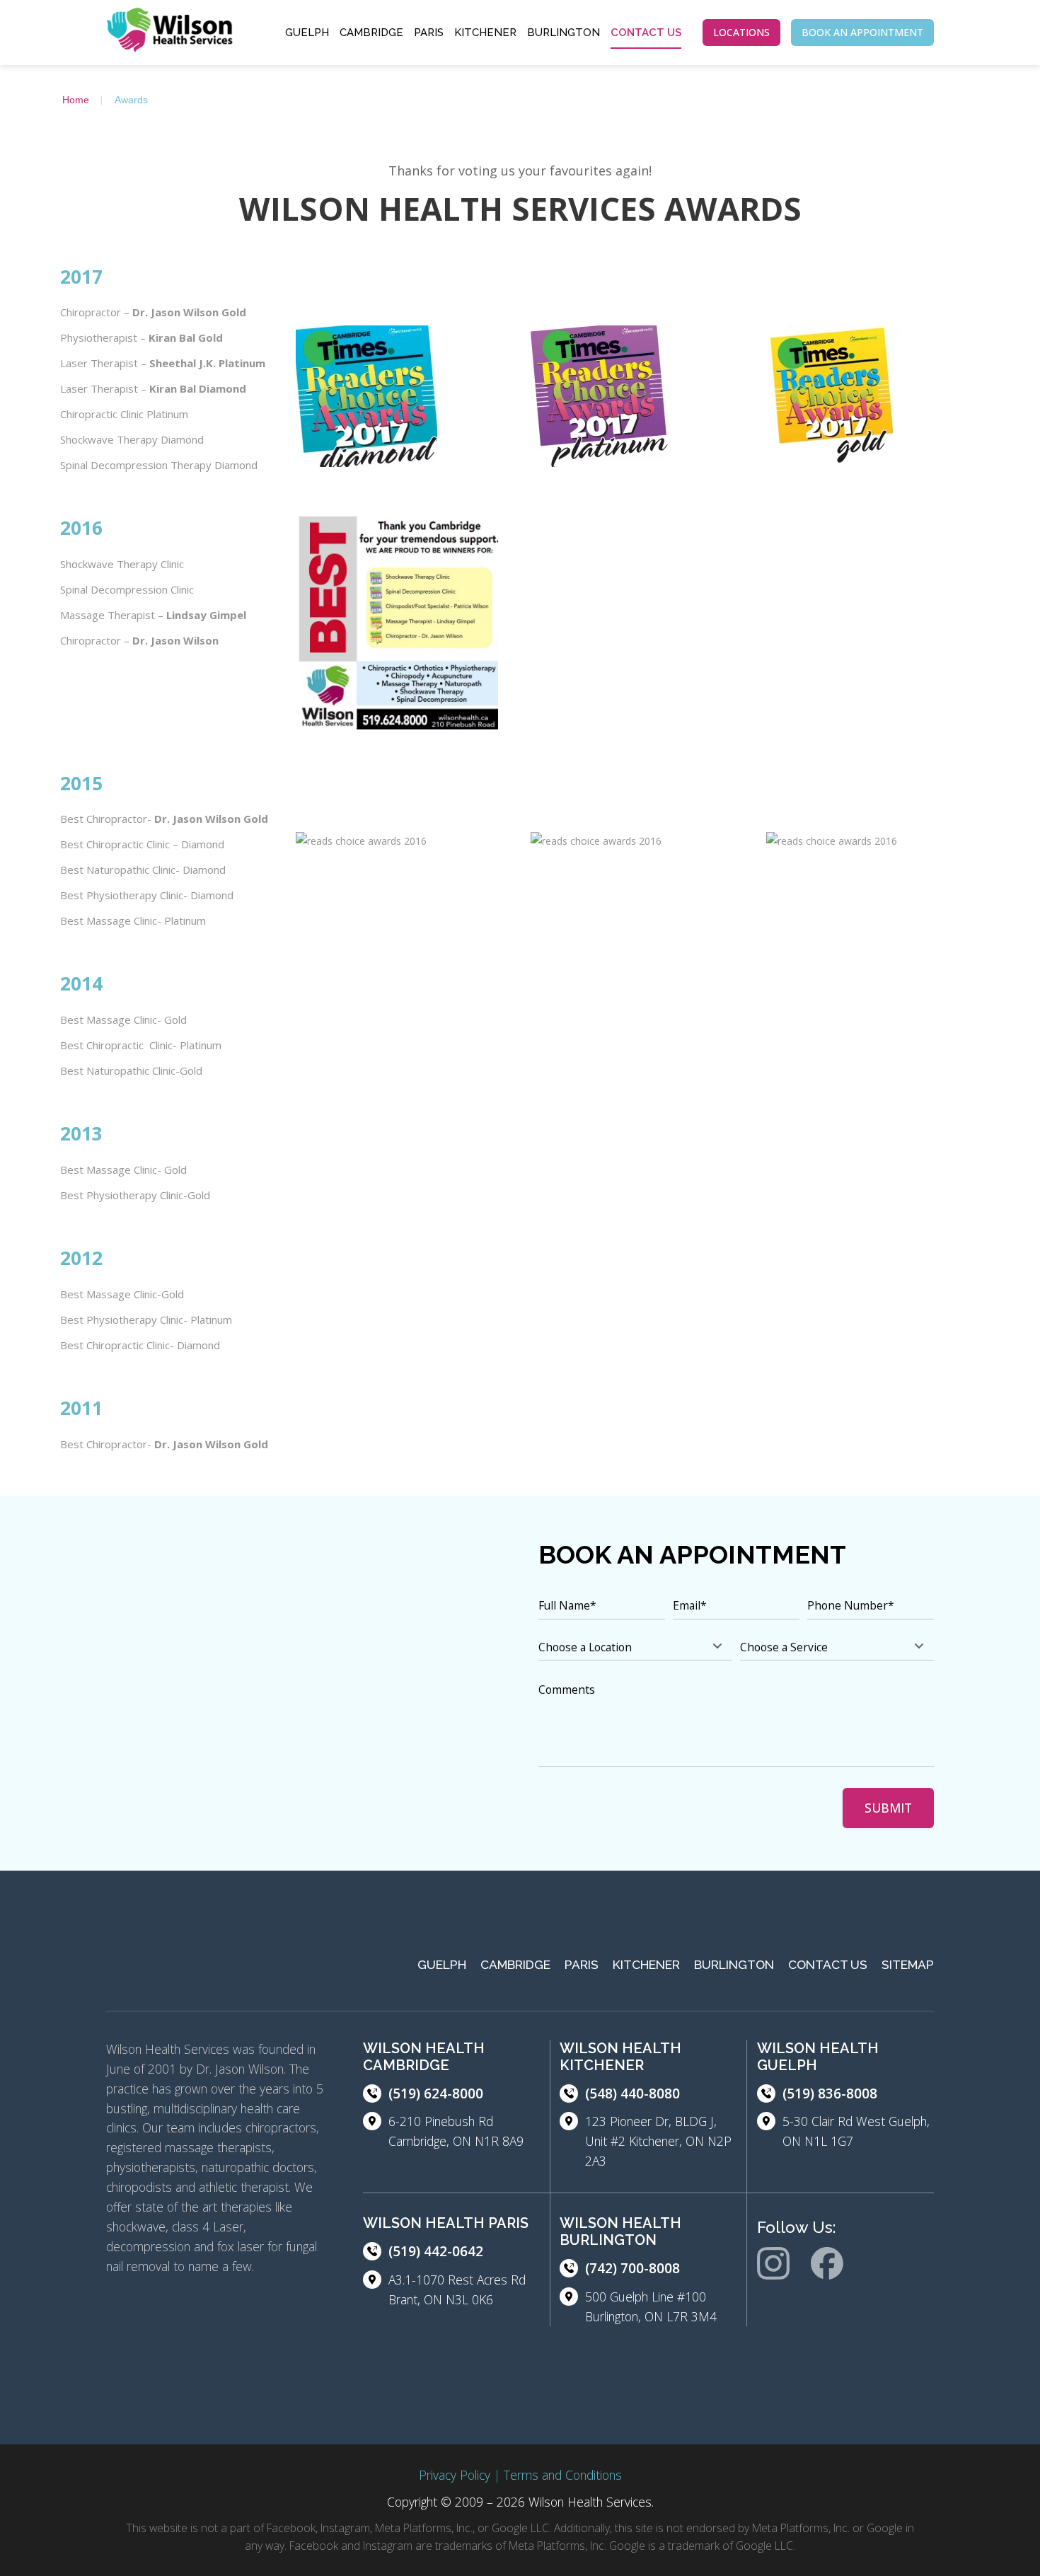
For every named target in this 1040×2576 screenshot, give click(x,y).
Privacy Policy (455, 2475)
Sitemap (908, 1965)
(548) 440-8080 (632, 2093)
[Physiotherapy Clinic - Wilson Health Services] (170, 33)
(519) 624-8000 (436, 2093)
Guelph (307, 33)
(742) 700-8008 (632, 2268)
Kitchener (485, 33)
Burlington (564, 33)
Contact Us (646, 33)
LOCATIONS (741, 32)
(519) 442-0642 (436, 2251)
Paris (429, 33)
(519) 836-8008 (830, 2093)
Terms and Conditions (563, 2475)
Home (76, 100)
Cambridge (371, 33)
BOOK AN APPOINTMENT (862, 32)
